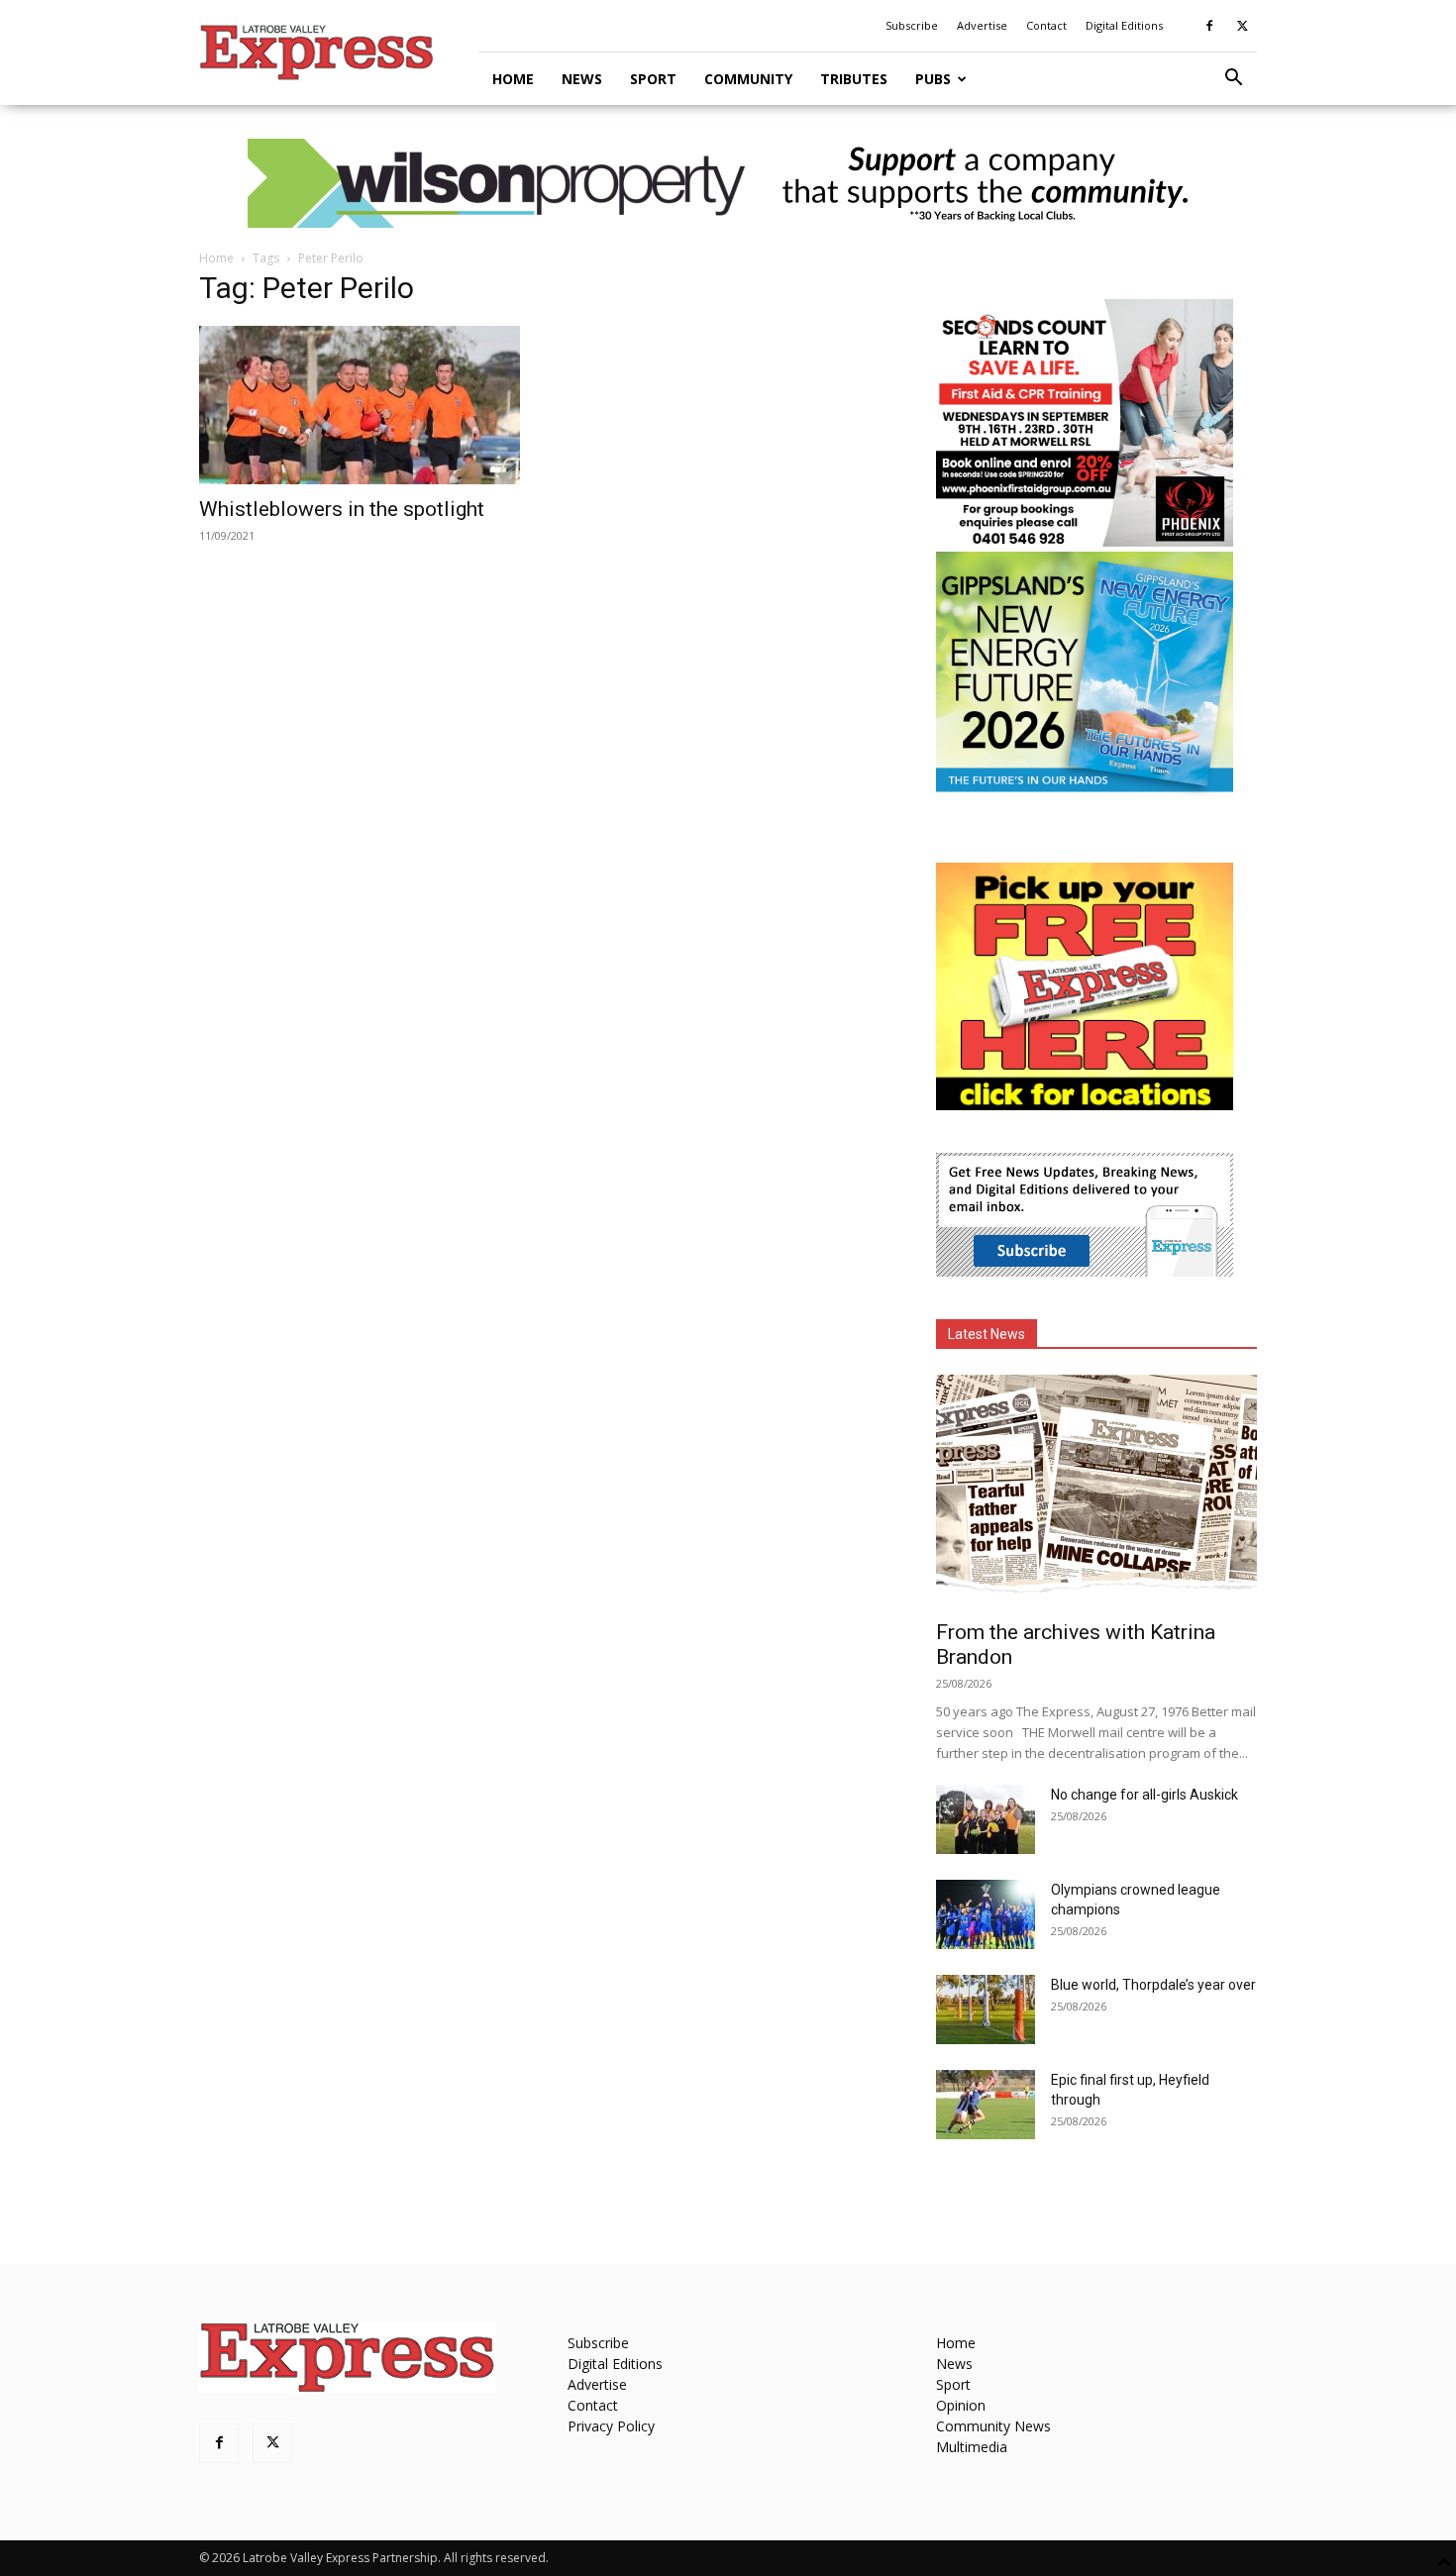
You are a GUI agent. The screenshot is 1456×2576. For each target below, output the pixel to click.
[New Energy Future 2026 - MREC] (1085, 794)
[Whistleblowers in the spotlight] (360, 405)
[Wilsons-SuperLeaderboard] (728, 183)
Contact (1046, 25)
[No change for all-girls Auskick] (986, 1819)
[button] (1233, 80)
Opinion (961, 2405)
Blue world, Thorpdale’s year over (1153, 1985)
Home (513, 79)
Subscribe (912, 25)
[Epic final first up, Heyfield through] (986, 2105)
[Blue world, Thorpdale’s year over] (986, 2009)
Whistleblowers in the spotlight (342, 509)
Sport (653, 79)
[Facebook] (1209, 26)
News (582, 79)
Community (748, 79)
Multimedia (972, 2447)
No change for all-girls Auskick (1144, 1795)
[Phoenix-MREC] (1085, 541)
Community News (993, 2426)
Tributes (854, 79)
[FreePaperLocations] (1085, 1105)
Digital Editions (1124, 25)
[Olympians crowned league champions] (986, 1914)
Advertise (982, 25)
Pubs (933, 79)
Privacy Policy (611, 2426)
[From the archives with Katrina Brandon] (1096, 1491)
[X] (1242, 26)
